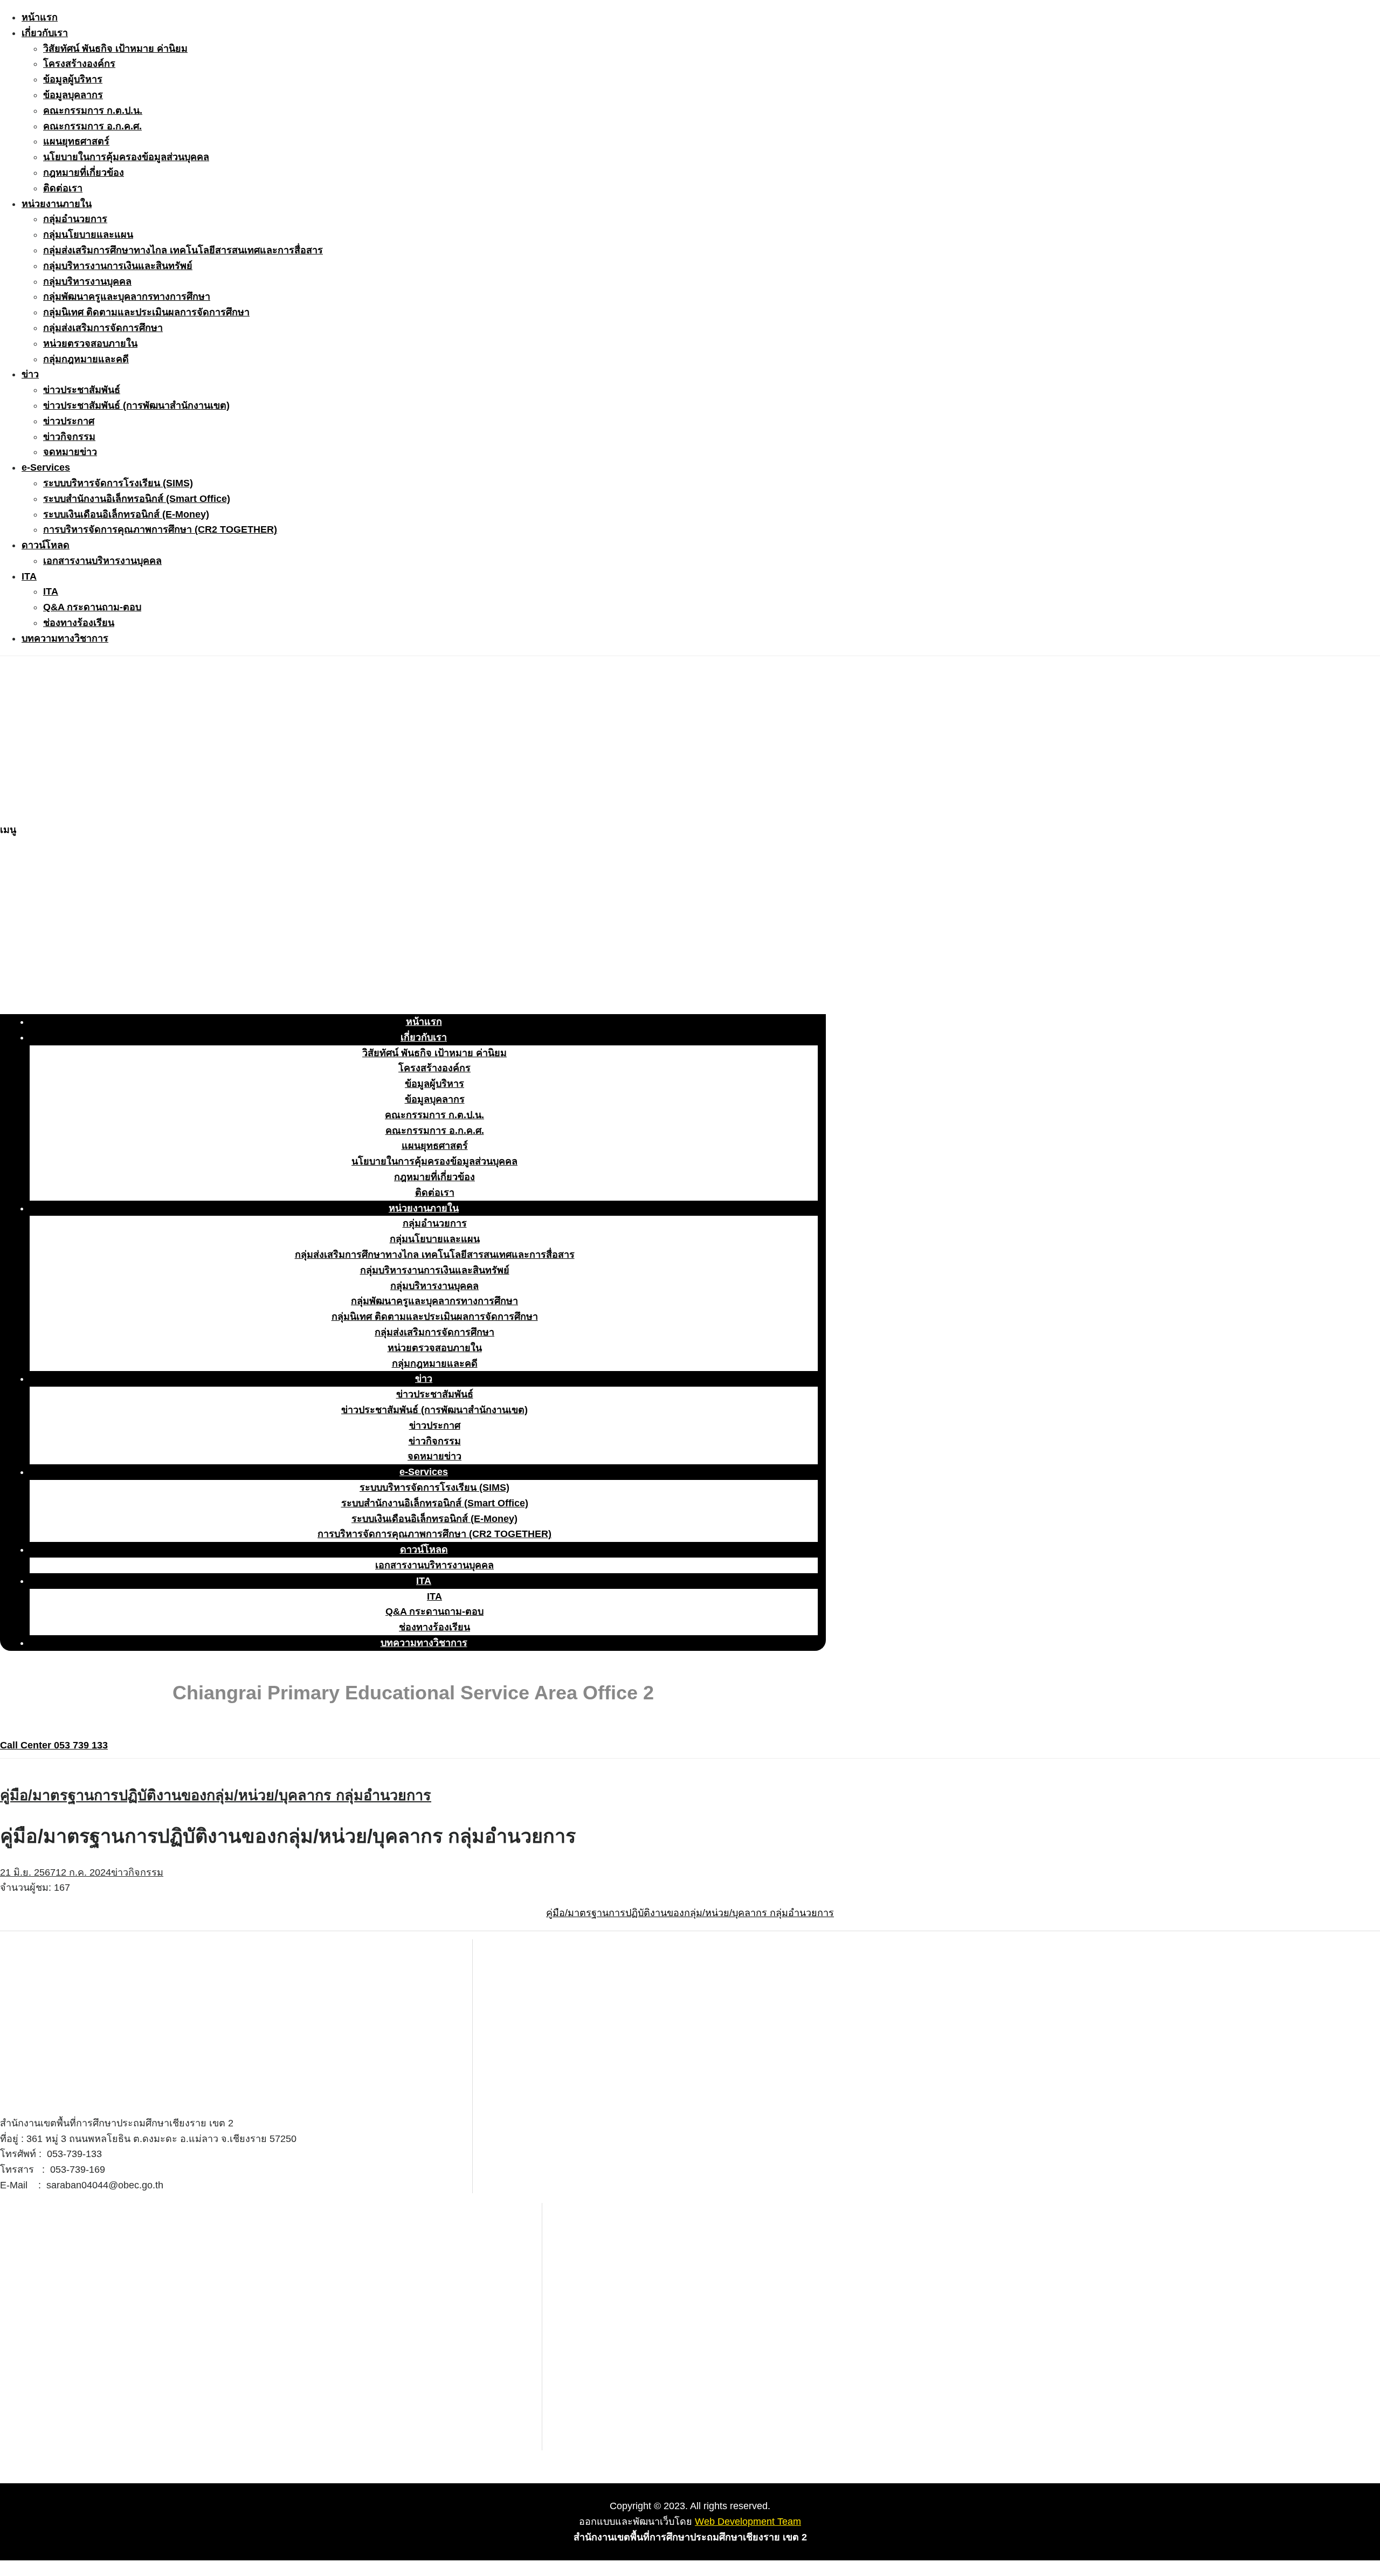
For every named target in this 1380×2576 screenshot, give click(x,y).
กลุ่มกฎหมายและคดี (86, 359)
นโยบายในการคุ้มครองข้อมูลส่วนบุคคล (126, 157)
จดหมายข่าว (70, 452)
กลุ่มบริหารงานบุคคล (87, 281)
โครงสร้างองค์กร (79, 64)
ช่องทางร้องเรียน (79, 623)
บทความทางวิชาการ (65, 638)
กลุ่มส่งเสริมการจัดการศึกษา (103, 328)
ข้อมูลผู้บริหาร (73, 79)
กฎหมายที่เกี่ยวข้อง (84, 173)
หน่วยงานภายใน (57, 204)
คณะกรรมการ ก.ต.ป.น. (93, 111)
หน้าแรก (40, 17)
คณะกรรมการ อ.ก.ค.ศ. (92, 126)
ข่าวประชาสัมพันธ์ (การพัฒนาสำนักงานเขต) (136, 405)
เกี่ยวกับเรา (45, 33)
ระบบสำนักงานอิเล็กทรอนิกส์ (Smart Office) (137, 499)
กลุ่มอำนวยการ (75, 219)
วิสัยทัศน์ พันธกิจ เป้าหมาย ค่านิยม (115, 49)
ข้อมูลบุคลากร (73, 95)
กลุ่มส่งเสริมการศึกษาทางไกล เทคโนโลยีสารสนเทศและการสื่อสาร (183, 250)
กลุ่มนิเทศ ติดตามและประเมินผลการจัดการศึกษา (146, 312)
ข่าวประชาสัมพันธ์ (82, 390)
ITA (29, 576)
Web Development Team (748, 2522)
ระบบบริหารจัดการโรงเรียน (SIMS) (118, 483)
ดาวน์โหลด (46, 545)
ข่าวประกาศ (69, 421)
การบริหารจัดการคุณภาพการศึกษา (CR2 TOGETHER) (160, 529)
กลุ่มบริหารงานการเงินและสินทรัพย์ (118, 266)
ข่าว (30, 374)
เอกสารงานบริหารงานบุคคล (102, 561)
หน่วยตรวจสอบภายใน (90, 343)
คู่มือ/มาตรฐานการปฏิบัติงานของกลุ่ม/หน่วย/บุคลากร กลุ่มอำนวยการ (216, 1795)
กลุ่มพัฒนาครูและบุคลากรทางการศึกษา (127, 297)
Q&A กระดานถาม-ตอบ (92, 607)
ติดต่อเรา (63, 188)
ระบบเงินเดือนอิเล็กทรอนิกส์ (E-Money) (126, 514)
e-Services (46, 467)
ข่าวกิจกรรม (69, 437)
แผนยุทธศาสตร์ (76, 141)
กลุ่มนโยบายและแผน (88, 235)
